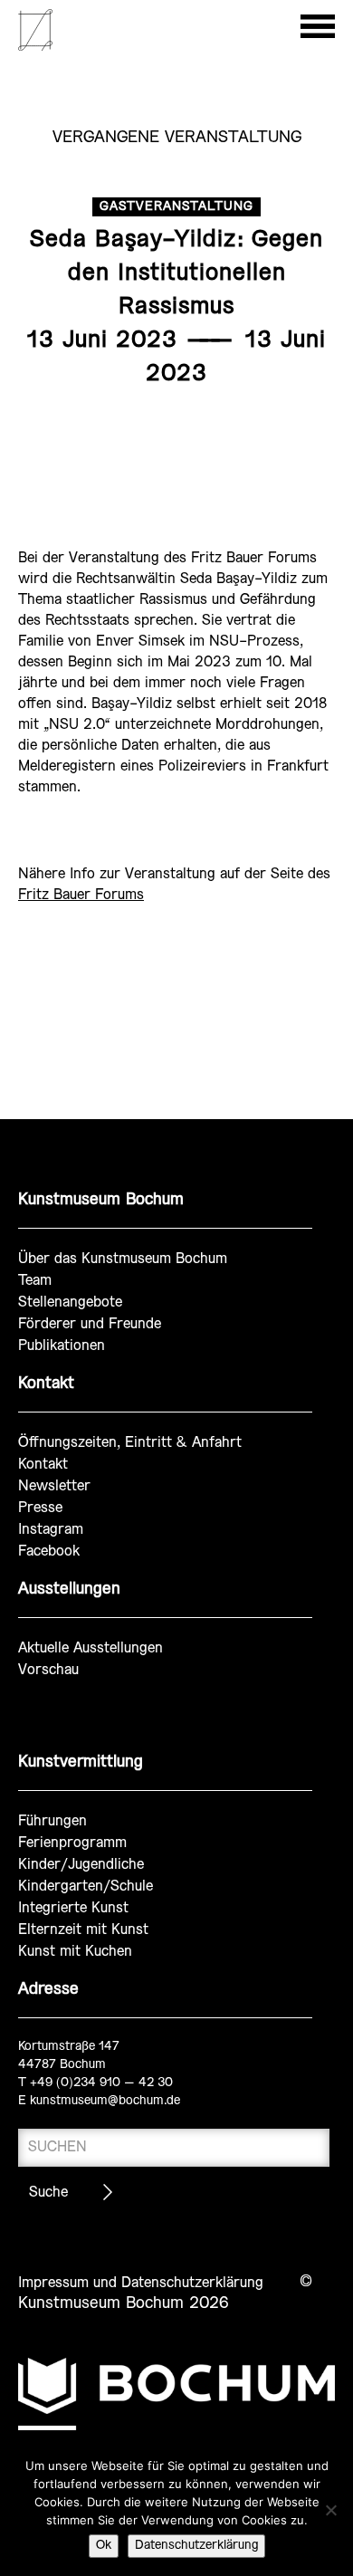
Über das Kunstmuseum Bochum (123, 1259)
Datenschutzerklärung (196, 2546)
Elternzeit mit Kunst (83, 1930)
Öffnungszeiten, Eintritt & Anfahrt (130, 1443)
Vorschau (48, 1670)
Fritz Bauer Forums (81, 895)
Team (35, 1281)
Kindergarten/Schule (86, 1887)
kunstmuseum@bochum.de (105, 2101)
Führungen (52, 1821)
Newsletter (54, 1486)
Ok (104, 2546)
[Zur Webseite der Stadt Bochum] (176, 2394)
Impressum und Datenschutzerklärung (141, 2283)
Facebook (49, 1551)
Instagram (51, 1530)
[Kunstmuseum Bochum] (35, 48)
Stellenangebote (70, 1302)
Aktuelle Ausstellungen (91, 1648)
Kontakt (43, 1465)
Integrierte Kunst (73, 1908)
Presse (40, 1508)
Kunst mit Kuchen (75, 1952)
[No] (330, 2510)
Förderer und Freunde (90, 1324)
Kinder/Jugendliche (81, 1865)
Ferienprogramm (72, 1843)
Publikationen (62, 1346)
